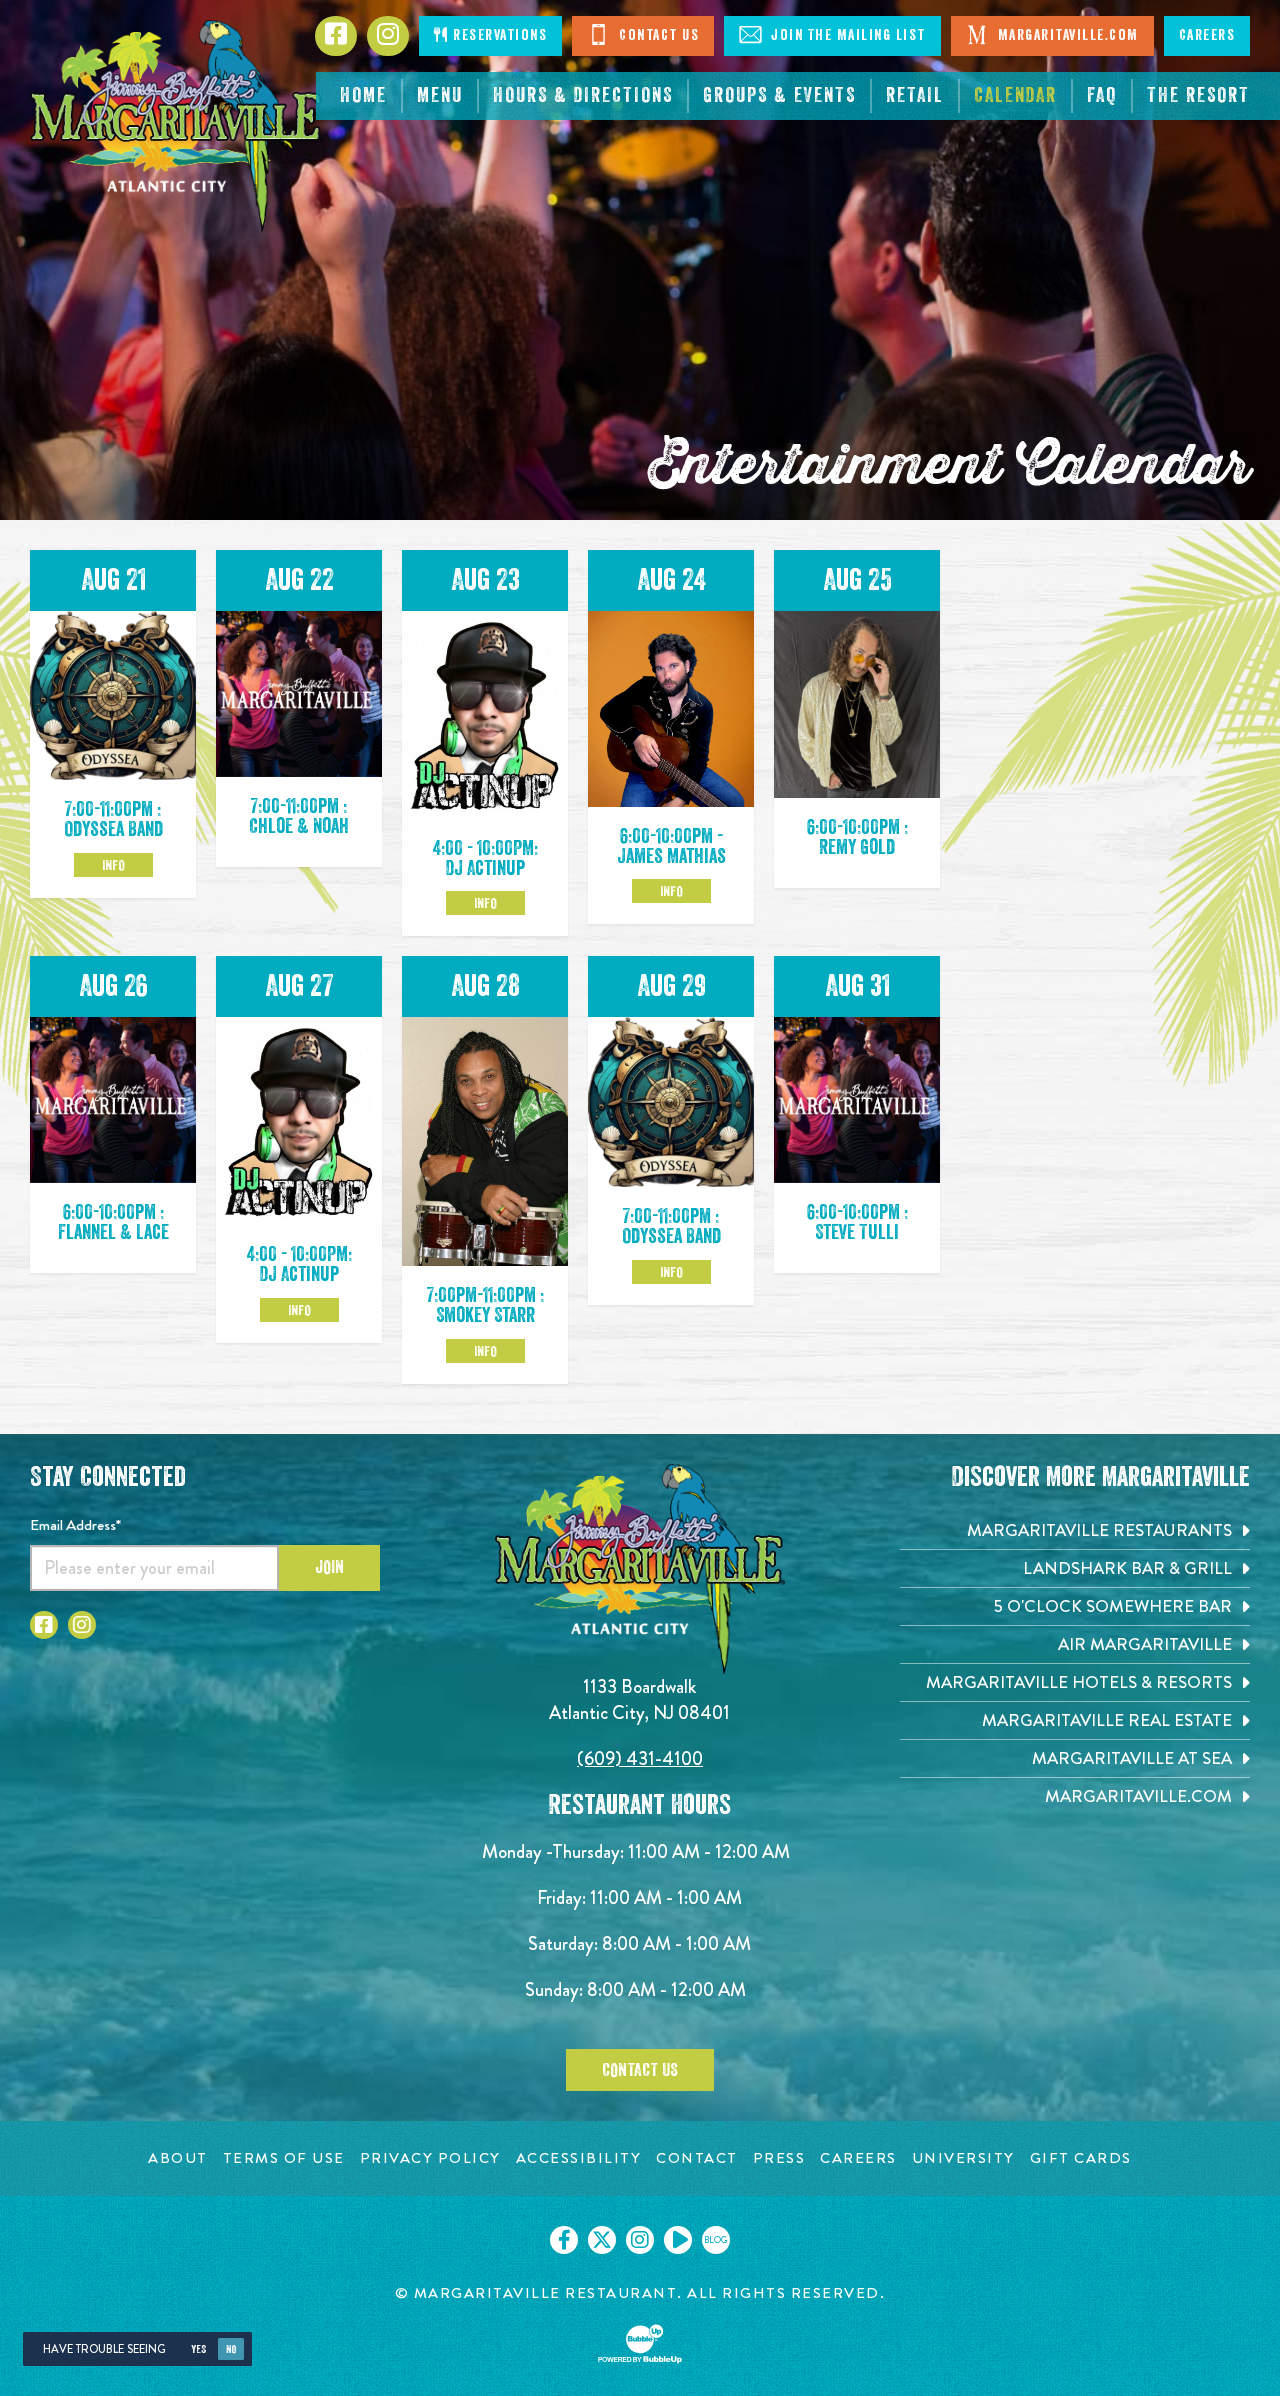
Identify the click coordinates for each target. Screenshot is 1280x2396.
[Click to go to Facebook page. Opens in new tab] (44, 1625)
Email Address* (75, 1525)
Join (329, 1567)
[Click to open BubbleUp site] (640, 2344)
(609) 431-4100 (640, 1758)
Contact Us (657, 35)
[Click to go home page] (177, 126)
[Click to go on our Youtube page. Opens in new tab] (678, 2240)
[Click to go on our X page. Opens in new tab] (602, 2240)
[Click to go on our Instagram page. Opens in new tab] (640, 2240)
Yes (198, 2349)
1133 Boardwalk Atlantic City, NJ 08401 (639, 1699)
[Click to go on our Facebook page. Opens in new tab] (564, 2240)
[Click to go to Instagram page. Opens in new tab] (82, 1625)
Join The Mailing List (846, 35)
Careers (1207, 35)
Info (113, 865)
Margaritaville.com (1066, 35)
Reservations (498, 35)
